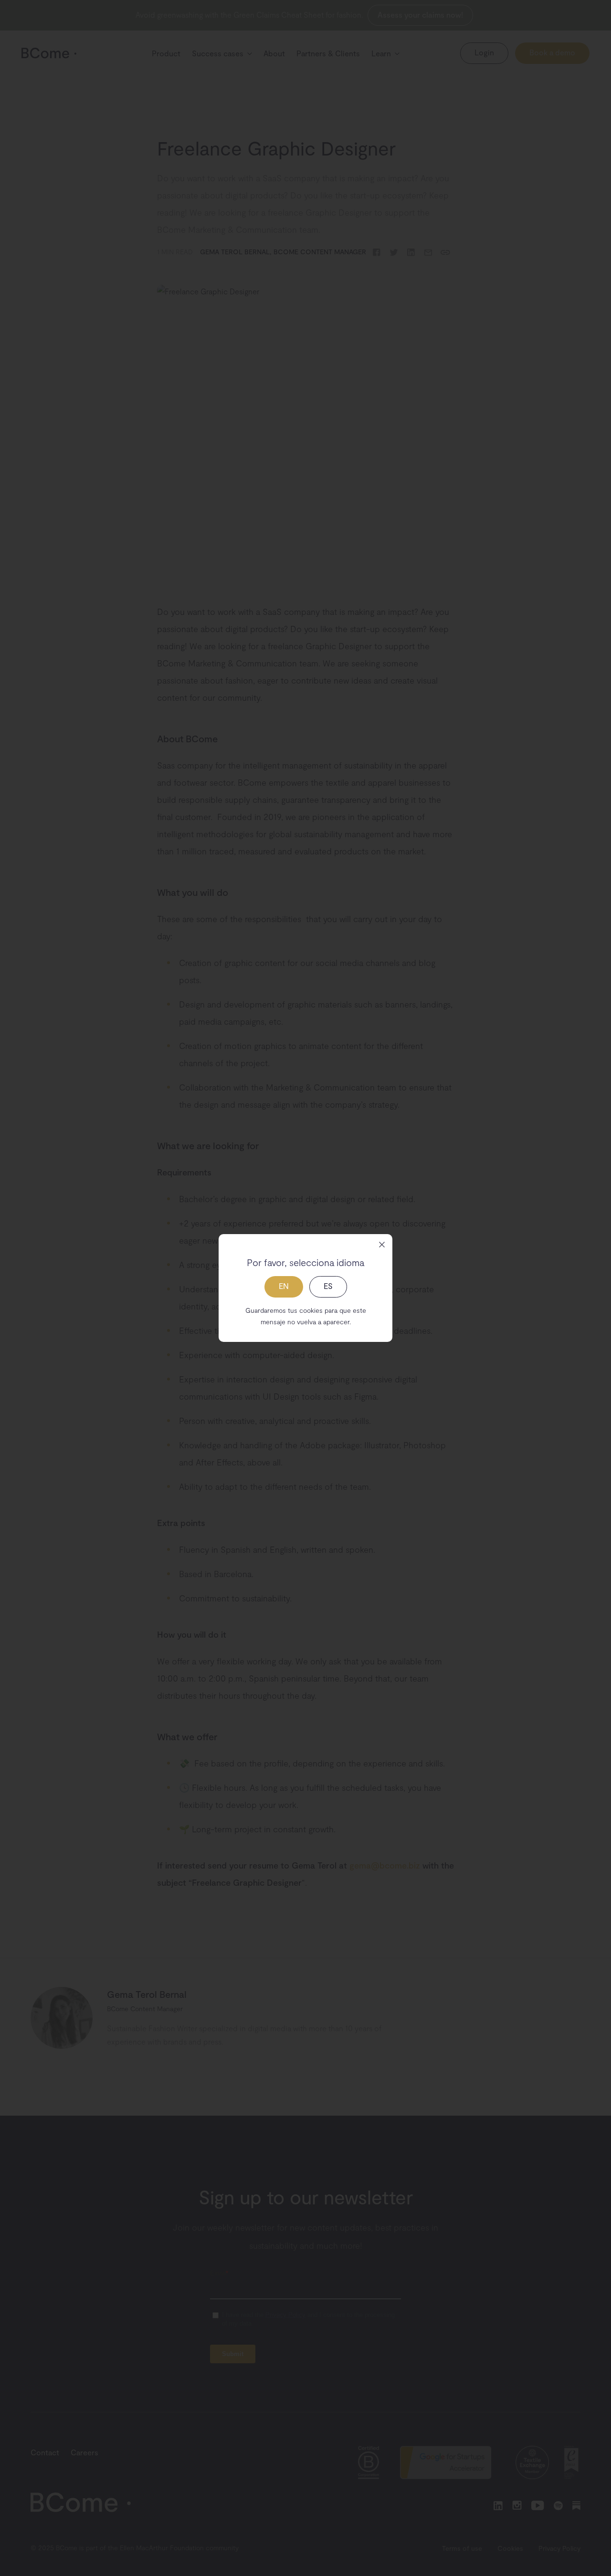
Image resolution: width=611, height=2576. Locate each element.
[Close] (382, 1245)
